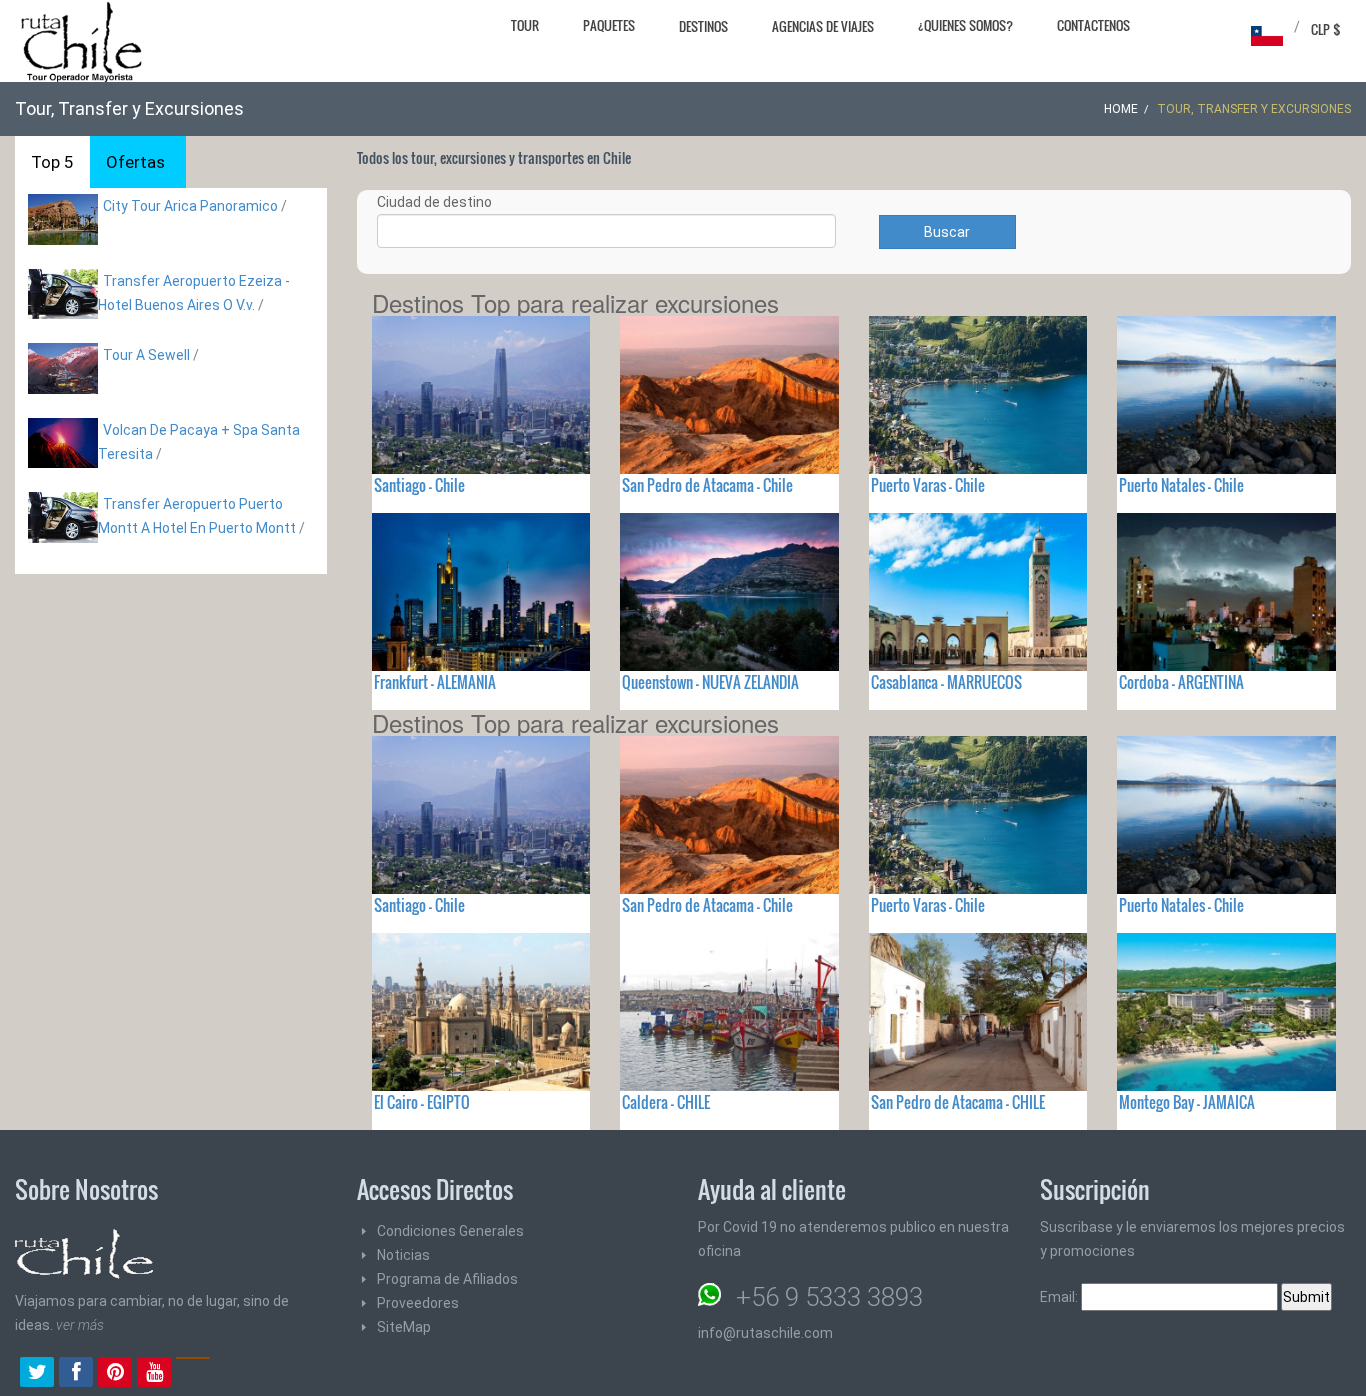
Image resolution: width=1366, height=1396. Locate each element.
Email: (1060, 1297)
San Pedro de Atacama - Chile (707, 485)
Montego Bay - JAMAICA (1187, 1102)
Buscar (947, 232)
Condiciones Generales (450, 1231)
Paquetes (609, 25)
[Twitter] (37, 1374)
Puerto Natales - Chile (1181, 485)
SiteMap (404, 1327)
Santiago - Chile (419, 485)
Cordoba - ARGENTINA (1181, 682)
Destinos (703, 26)
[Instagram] (193, 1374)
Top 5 (52, 162)
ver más (80, 1325)
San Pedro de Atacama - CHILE (958, 1102)
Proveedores (418, 1303)
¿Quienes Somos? (965, 25)
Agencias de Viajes (823, 26)
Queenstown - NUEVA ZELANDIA (710, 682)
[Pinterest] (115, 1374)
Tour (525, 25)
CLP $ (1326, 29)
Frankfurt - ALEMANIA (435, 682)
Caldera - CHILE (666, 1102)
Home (1121, 109)
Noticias (403, 1255)
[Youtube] (154, 1374)
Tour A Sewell (146, 355)
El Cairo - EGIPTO (422, 1102)
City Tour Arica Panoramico (190, 206)
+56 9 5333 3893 (829, 1297)
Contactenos (1093, 25)
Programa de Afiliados (447, 1279)
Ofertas (135, 162)
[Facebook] (76, 1374)
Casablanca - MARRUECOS (946, 682)
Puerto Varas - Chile (928, 485)
